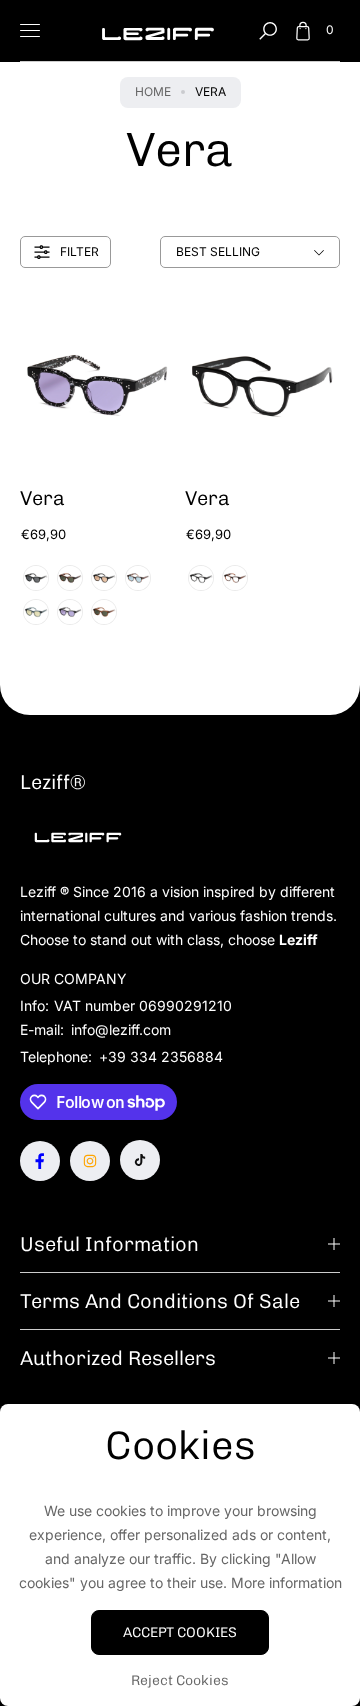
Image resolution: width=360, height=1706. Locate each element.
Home (153, 91)
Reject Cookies (180, 1680)
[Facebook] (40, 1161)
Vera (42, 498)
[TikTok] (140, 1160)
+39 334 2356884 (161, 1056)
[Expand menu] (30, 31)
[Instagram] (90, 1161)
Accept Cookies (180, 1632)
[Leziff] (158, 30)
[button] (268, 31)
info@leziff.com (119, 1029)
